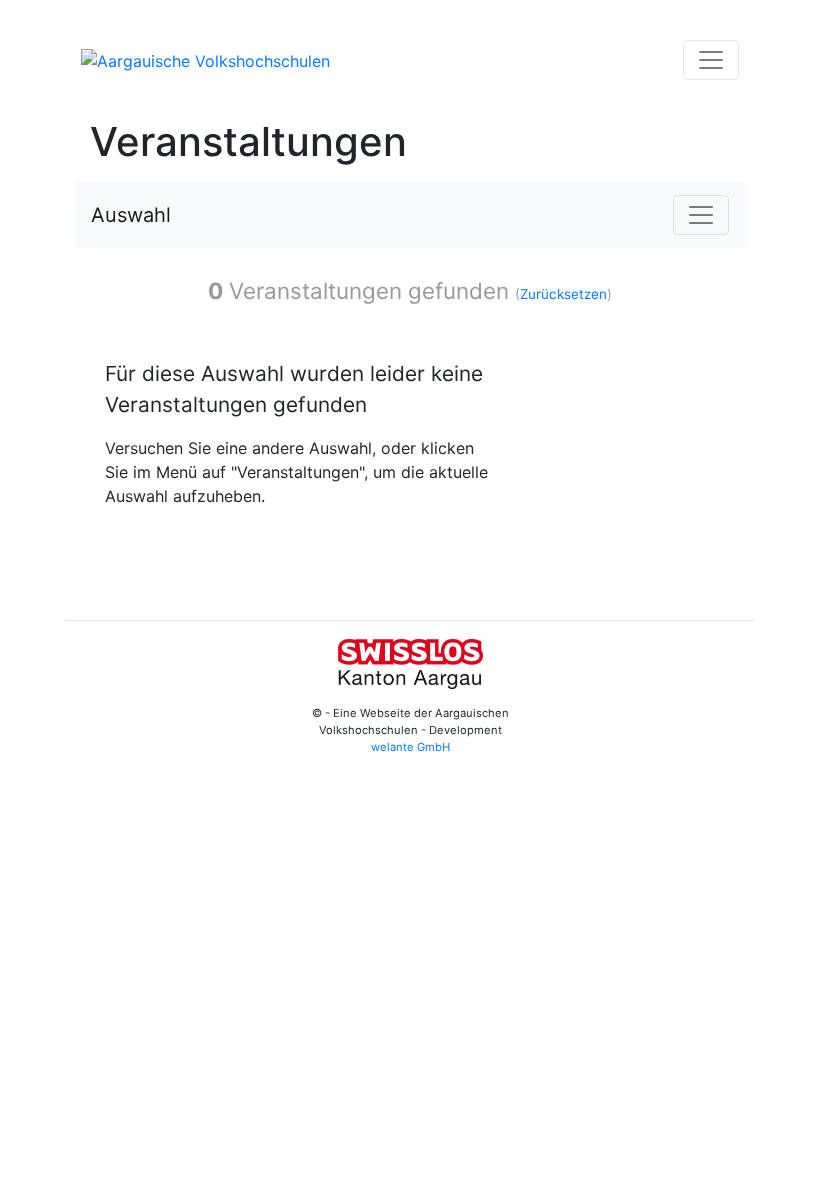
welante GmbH (410, 747)
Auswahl (131, 215)
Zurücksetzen (563, 294)
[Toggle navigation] (711, 60)
